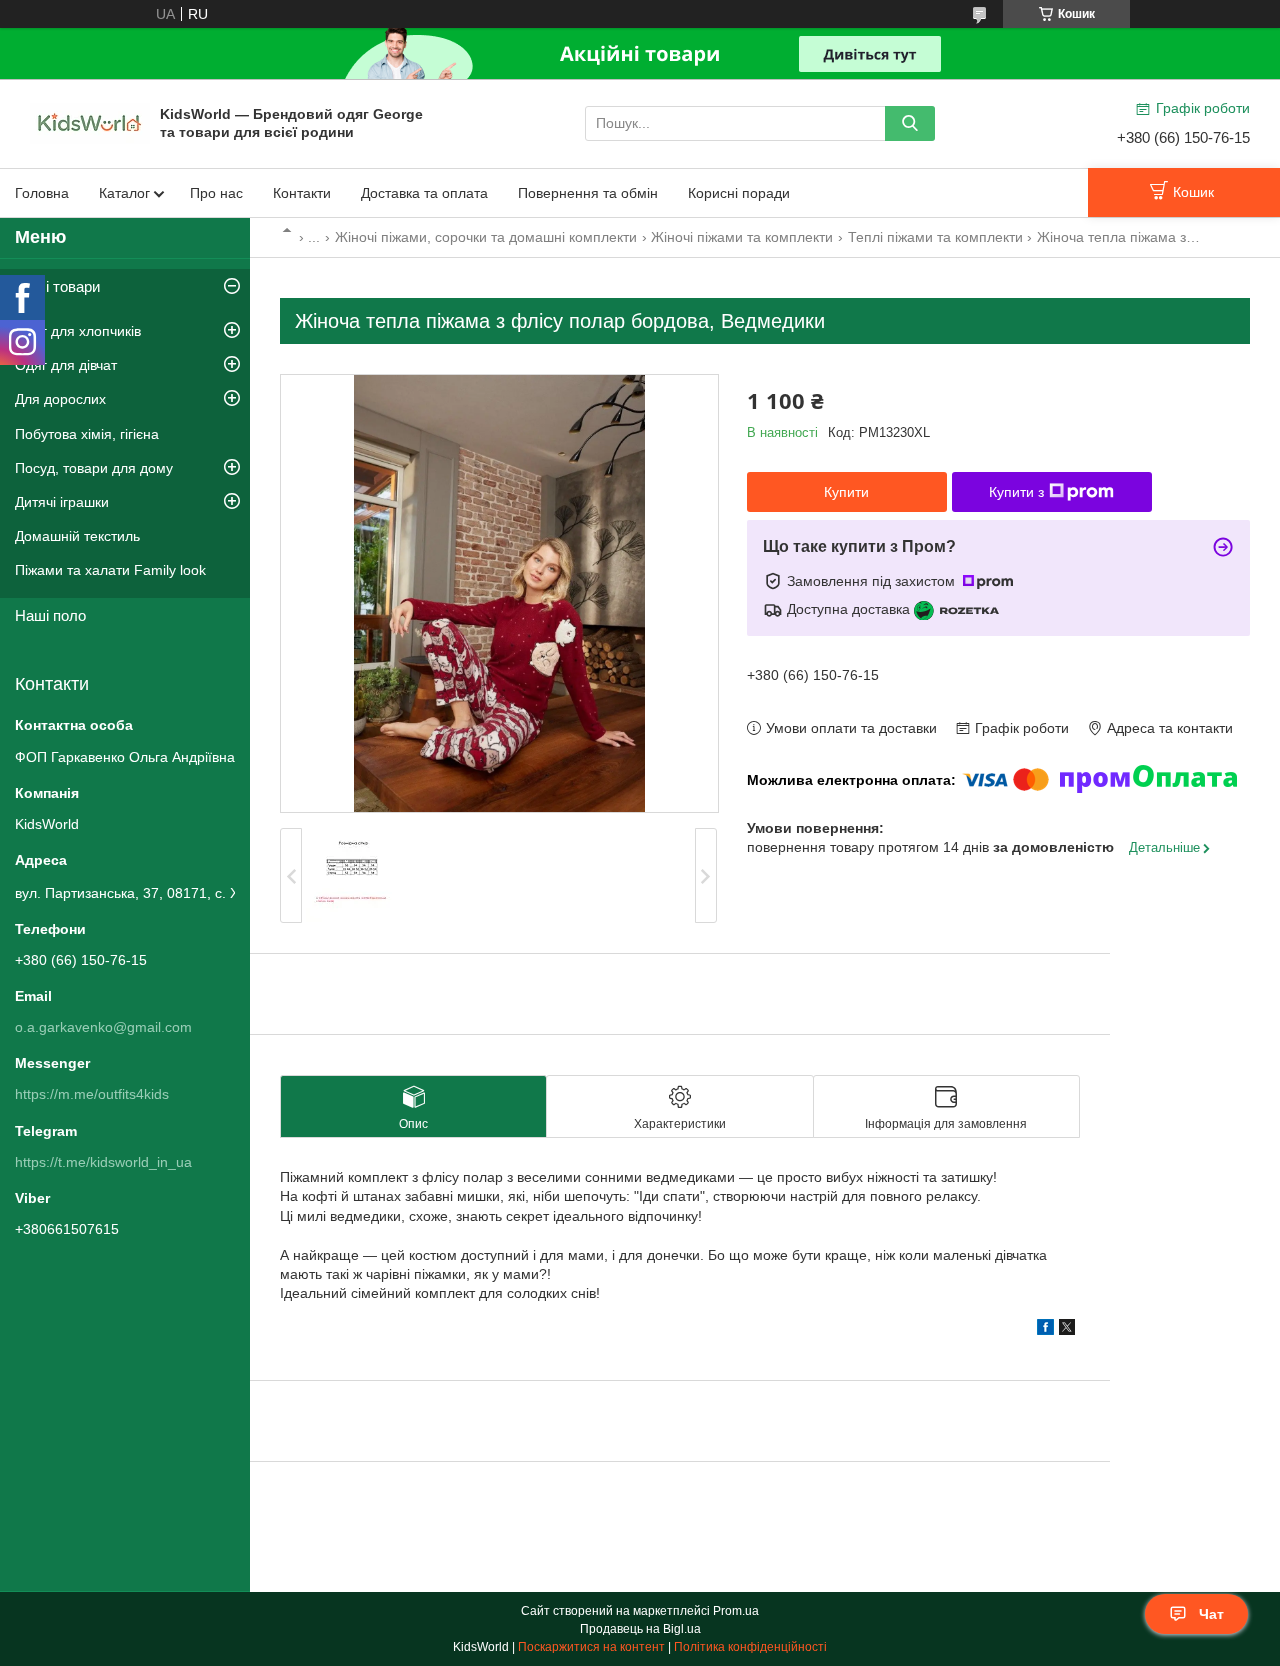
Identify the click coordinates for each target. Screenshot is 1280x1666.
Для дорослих (60, 399)
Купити (846, 492)
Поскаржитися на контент (591, 1647)
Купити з (1016, 492)
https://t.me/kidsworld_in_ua (103, 1162)
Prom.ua (736, 1611)
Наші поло (50, 615)
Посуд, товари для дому (94, 468)
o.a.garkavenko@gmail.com (103, 1027)
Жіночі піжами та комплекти (742, 237)
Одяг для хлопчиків (78, 331)
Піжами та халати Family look (110, 570)
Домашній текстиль (77, 536)
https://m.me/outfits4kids (92, 1094)
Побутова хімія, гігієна (87, 434)
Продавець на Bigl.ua (640, 1629)
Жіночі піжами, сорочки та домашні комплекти (486, 237)
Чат (1211, 1614)
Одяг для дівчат (66, 365)
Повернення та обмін (588, 193)
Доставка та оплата (424, 193)
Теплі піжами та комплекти (935, 237)
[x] (1067, 1330)
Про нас (216, 193)
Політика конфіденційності (750, 1647)
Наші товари (57, 286)
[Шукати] (910, 123)
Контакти (302, 193)
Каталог (124, 193)
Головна (42, 193)
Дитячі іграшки (62, 502)
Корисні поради (739, 193)
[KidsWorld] (90, 122)
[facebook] (1045, 1330)
